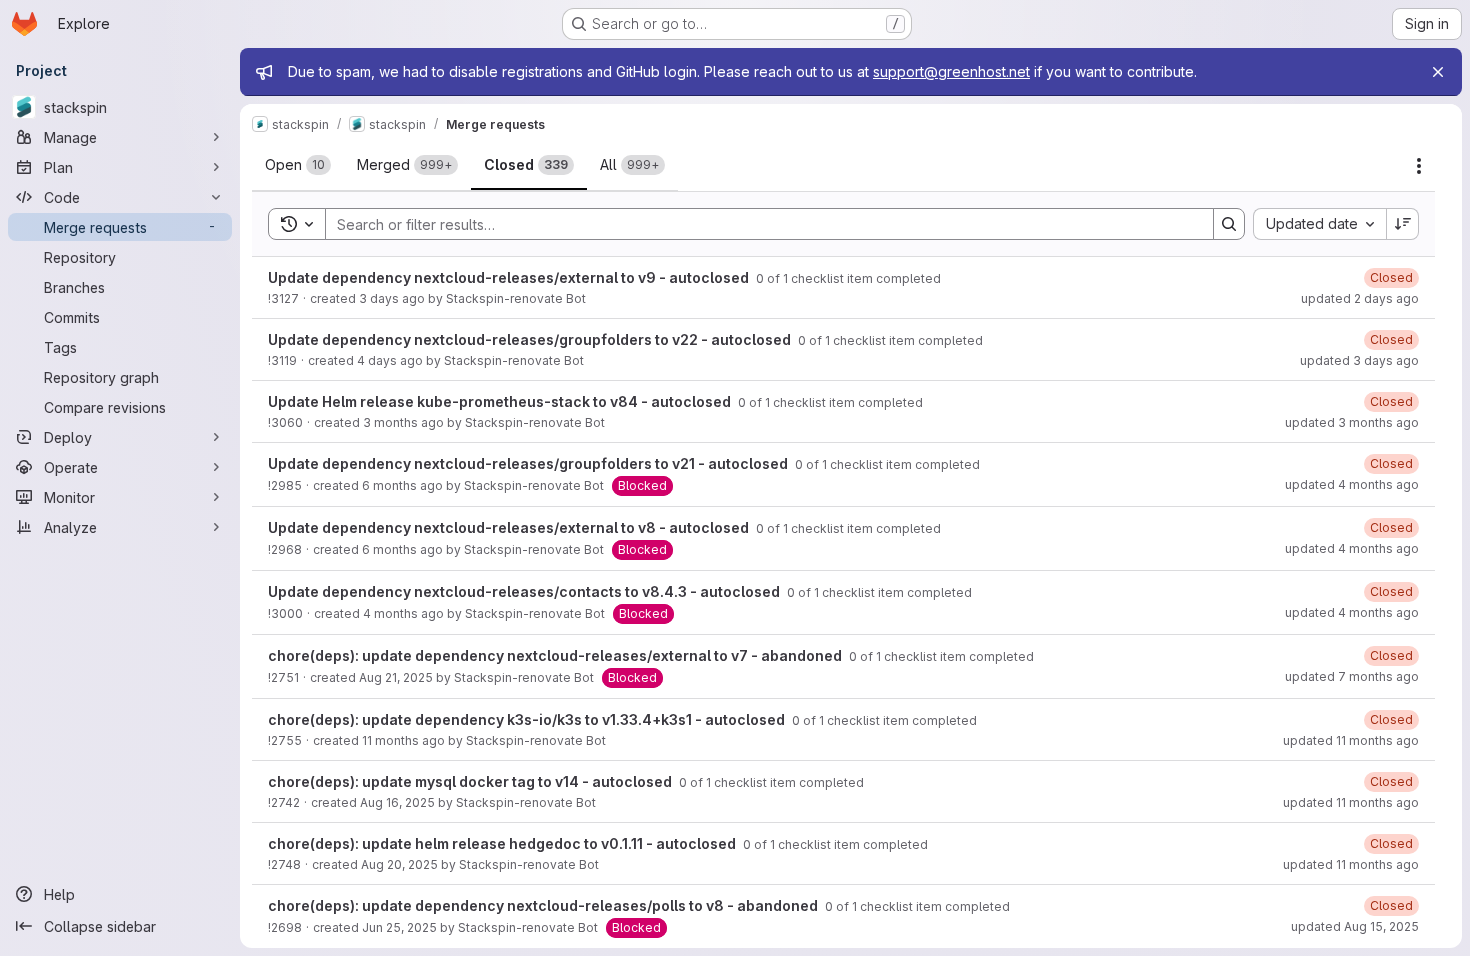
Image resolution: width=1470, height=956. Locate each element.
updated (1360, 298)
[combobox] (1319, 224)
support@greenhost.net (951, 71)
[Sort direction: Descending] (1403, 224)
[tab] (298, 165)
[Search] (1229, 224)
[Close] (1438, 72)
